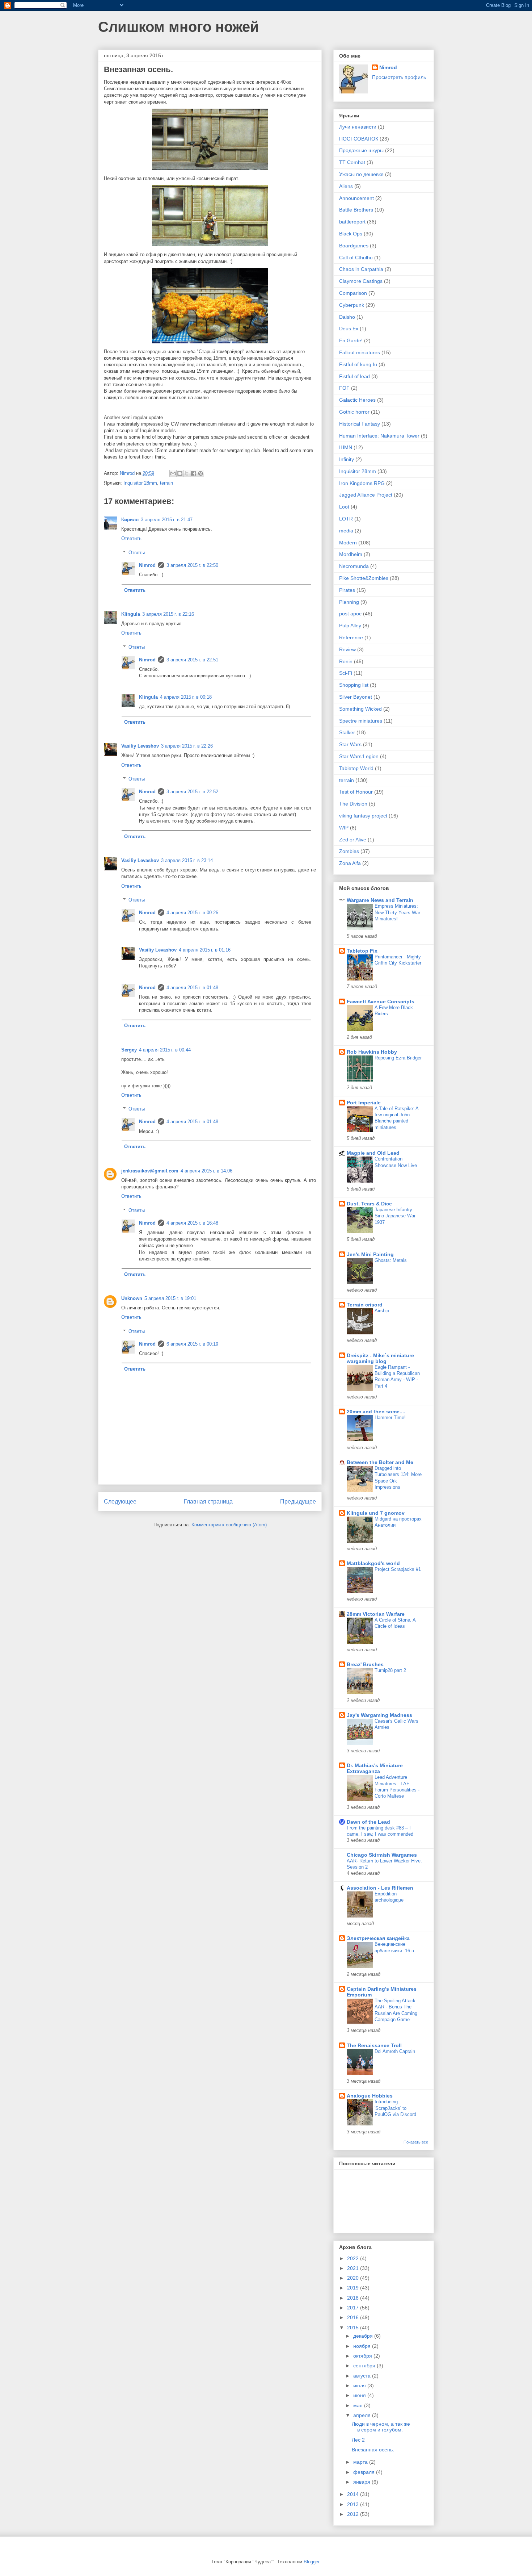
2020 (354, 2278)
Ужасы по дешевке (361, 174)
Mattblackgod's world (373, 1563)
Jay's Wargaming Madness (379, 1715)
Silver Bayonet (356, 697)
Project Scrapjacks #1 (398, 1569)
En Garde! (351, 340)
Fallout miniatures (360, 352)
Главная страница (208, 1502)
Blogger (311, 2562)
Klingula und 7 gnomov (376, 1513)
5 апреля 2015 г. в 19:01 (170, 1298)
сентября (365, 2366)
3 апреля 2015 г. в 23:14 (187, 860)
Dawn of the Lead (368, 1822)
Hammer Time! (390, 1417)
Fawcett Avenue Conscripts (381, 1001)
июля (360, 2385)
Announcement (356, 198)
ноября (363, 2346)
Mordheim (351, 554)
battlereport (352, 222)
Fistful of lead (354, 376)
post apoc (350, 614)
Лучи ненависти (358, 127)
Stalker (347, 732)
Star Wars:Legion (359, 756)
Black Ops (351, 234)
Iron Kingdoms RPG (362, 483)
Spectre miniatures (361, 721)
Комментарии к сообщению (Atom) (229, 1525)
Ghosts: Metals (391, 1260)
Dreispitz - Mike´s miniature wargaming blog (380, 1358)
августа (363, 2376)
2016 (354, 2317)
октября (363, 2356)
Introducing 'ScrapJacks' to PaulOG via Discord (395, 2108)
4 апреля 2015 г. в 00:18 (186, 697)
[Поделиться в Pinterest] (200, 473)
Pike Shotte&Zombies (364, 578)
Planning (349, 602)
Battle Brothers (356, 210)
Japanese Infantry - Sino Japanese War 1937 (395, 1216)
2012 (354, 2514)
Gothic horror (354, 412)
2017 (354, 2308)
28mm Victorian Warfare (376, 1614)
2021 (354, 2268)
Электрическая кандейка (378, 1938)
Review (347, 649)
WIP (344, 828)
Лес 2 (358, 2440)
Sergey (129, 1050)
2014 (354, 2494)
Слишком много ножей (179, 27)
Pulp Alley (350, 626)
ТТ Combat (352, 162)
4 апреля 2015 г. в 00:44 (165, 1050)
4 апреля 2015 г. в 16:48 (192, 1223)
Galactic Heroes (357, 400)
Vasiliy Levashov (140, 746)
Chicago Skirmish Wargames (382, 1855)
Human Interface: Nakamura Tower (379, 436)
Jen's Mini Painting (370, 1254)
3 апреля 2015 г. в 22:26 (187, 746)
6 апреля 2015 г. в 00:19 (192, 1344)
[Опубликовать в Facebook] (194, 473)
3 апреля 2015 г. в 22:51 (192, 660)
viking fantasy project (363, 816)
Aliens (346, 186)
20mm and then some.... (376, 1412)
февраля (365, 2472)
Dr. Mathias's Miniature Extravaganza (375, 1768)
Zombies (349, 851)
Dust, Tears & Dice (369, 1204)
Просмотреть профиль (399, 77)
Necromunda (354, 566)
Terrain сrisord (365, 1305)
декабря (364, 2336)
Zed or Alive (353, 840)
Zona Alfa (350, 863)
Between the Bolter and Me (380, 1462)
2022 (354, 2258)
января (362, 2482)
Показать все (416, 2142)
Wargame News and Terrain (380, 900)
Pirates (347, 590)
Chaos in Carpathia (361, 269)
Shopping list (354, 685)
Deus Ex (349, 329)
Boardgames (354, 246)
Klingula (131, 614)
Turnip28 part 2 (390, 1670)
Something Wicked (360, 709)
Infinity (347, 459)
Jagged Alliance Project (366, 495)
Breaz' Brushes (365, 1664)
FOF (344, 388)
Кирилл (130, 520)
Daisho (347, 317)
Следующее (120, 1502)
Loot (344, 507)
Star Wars (350, 744)
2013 (354, 2504)
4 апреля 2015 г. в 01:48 (192, 988)
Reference (351, 637)
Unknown (132, 1298)
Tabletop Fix (362, 951)
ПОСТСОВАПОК (359, 139)
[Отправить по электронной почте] (173, 473)
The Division (353, 804)
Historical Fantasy (360, 424)
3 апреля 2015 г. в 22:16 (168, 614)
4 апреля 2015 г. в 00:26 (192, 913)
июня (360, 2395)
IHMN (346, 447)
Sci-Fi (346, 673)
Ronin (346, 661)
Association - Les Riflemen (380, 1888)
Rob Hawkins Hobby (372, 1052)
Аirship (382, 1311)
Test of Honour (356, 792)
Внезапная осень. (373, 2450)
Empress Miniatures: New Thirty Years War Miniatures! (397, 912)
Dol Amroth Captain (395, 2051)
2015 (354, 2328)
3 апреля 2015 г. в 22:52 (192, 792)
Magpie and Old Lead (373, 1153)
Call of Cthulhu (356, 258)
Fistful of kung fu (358, 364)
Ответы (137, 553)
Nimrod (147, 565)
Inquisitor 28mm (140, 483)
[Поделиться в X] (187, 473)
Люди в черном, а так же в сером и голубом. (381, 2427)
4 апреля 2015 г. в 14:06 (206, 1171)
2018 (354, 2298)
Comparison (353, 293)
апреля (363, 2415)
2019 (354, 2288)
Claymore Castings (361, 281)
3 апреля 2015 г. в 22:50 (192, 565)
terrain (166, 483)
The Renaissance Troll (374, 2045)
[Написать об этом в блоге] (180, 473)
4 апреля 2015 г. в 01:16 (205, 950)
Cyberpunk (352, 305)
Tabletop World (356, 768)
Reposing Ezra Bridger (398, 1058)
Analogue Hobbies (370, 2096)
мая (359, 2405)
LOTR (346, 519)
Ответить (131, 538)
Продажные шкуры (361, 150)
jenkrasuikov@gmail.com (150, 1171)
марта (361, 2462)
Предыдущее (298, 1502)
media (346, 531)
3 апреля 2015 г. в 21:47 (167, 520)
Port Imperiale (364, 1103)
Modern (348, 543)
